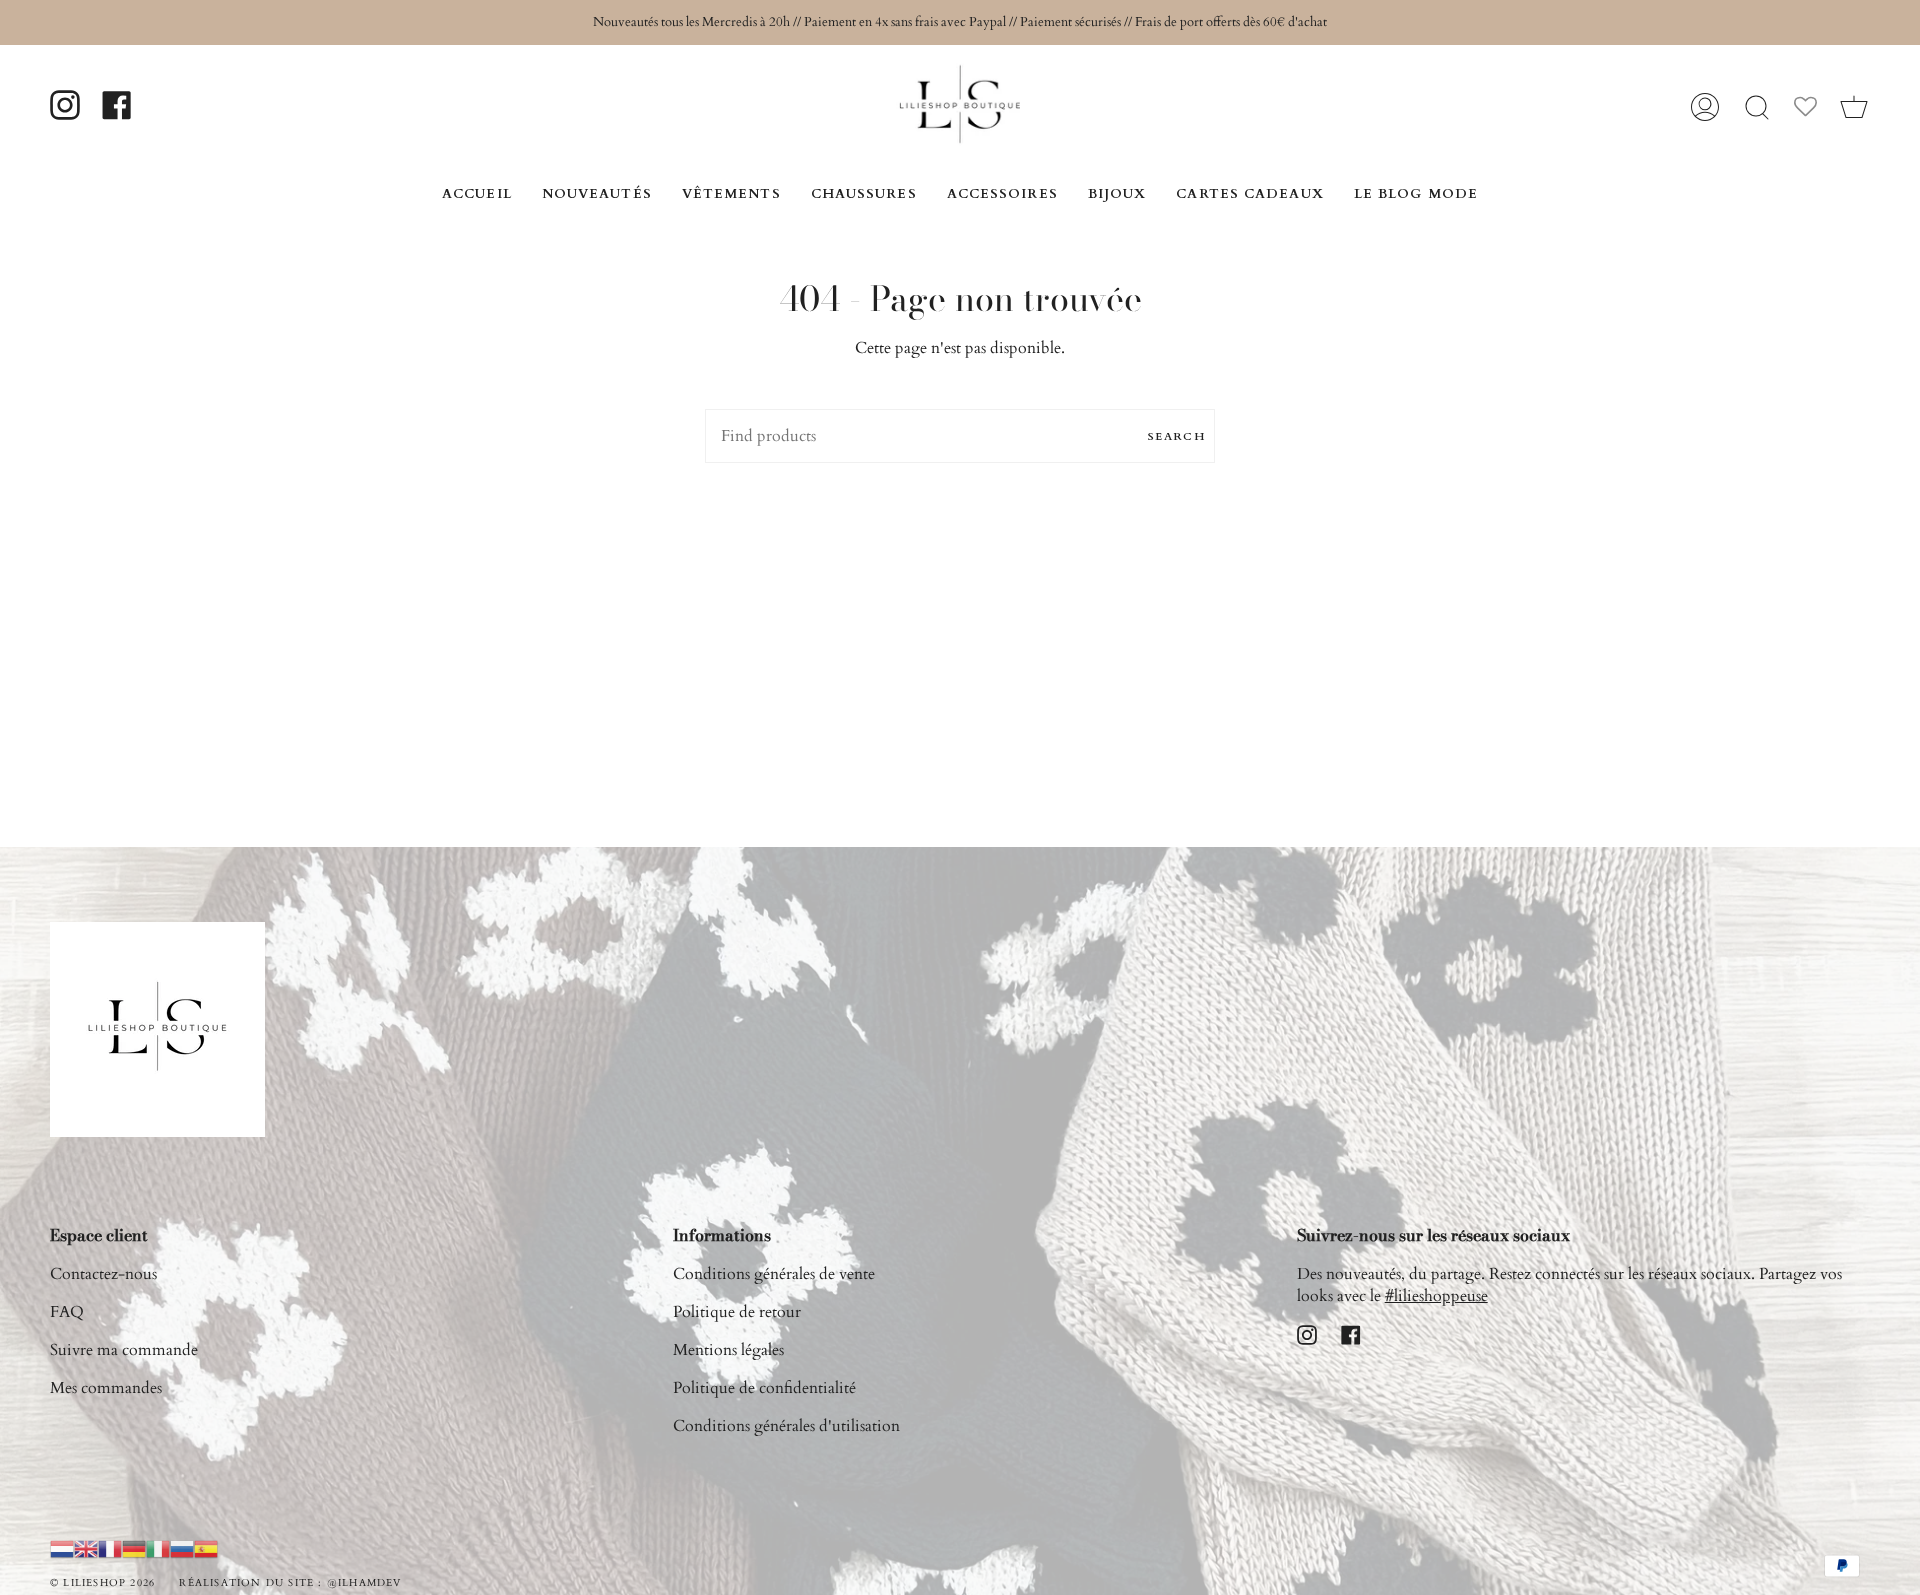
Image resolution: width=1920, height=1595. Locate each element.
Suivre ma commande (124, 1350)
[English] (86, 1548)
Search (1176, 436)
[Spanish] (206, 1548)
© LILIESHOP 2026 (102, 1583)
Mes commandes (106, 1388)
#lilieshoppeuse (1436, 1296)
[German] (134, 1548)
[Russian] (182, 1548)
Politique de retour (737, 1312)
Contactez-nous (103, 1274)
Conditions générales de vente (774, 1274)
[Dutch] (62, 1548)
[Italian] (158, 1548)
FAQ (67, 1312)
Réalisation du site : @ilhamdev (290, 1583)
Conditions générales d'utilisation (786, 1426)
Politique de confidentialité (764, 1388)
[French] (110, 1548)
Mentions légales (728, 1350)
